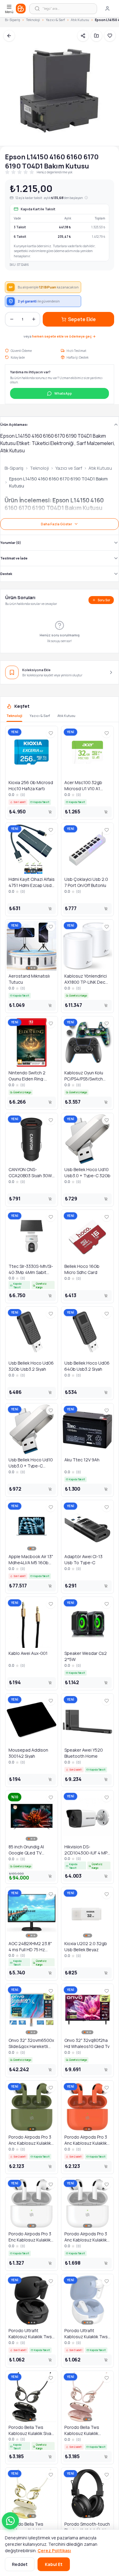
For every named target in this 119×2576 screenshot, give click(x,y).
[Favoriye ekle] (110, 36)
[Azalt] (12, 319)
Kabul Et (54, 2564)
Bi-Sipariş (13, 20)
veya (60, 336)
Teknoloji (33, 20)
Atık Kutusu (80, 20)
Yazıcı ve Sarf (69, 468)
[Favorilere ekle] (51, 733)
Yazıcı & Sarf (55, 20)
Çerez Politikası (54, 2551)
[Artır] (34, 319)
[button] (10, 2521)
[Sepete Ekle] (50, 812)
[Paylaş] (83, 36)
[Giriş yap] (107, 9)
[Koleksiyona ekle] (96, 36)
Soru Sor (104, 600)
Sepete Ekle (82, 319)
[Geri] (9, 36)
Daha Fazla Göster (56, 524)
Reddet (20, 2564)
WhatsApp (63, 393)
